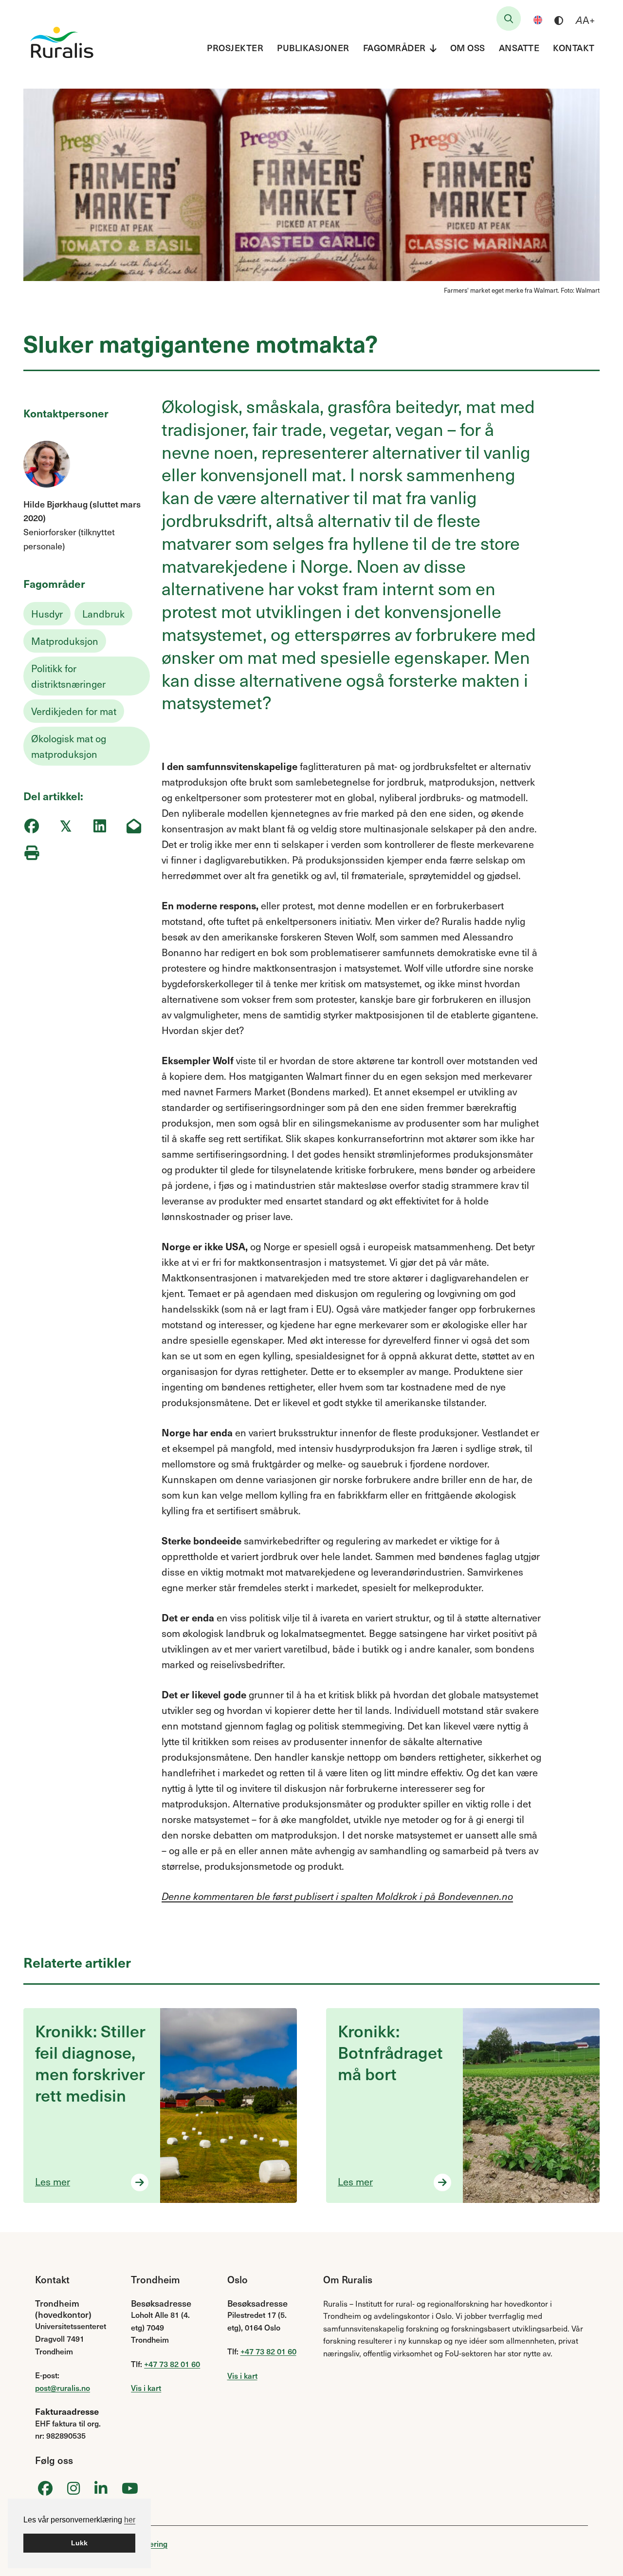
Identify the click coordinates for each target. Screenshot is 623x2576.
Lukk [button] (79, 2543)
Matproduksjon (65, 641)
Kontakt (574, 47)
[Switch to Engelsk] (538, 20)
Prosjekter (235, 47)
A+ (585, 20)
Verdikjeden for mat (74, 711)
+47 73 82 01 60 (172, 2364)
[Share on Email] (134, 826)
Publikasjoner (313, 47)
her (130, 2520)
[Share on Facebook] (31, 826)
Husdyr (47, 614)
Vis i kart (146, 2388)
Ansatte (519, 47)
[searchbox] (509, 19)
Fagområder (394, 47)
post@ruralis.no (63, 2388)
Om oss (468, 47)
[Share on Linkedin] (100, 826)
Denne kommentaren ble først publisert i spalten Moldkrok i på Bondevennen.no (337, 1896)
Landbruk (103, 614)
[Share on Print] (31, 853)
